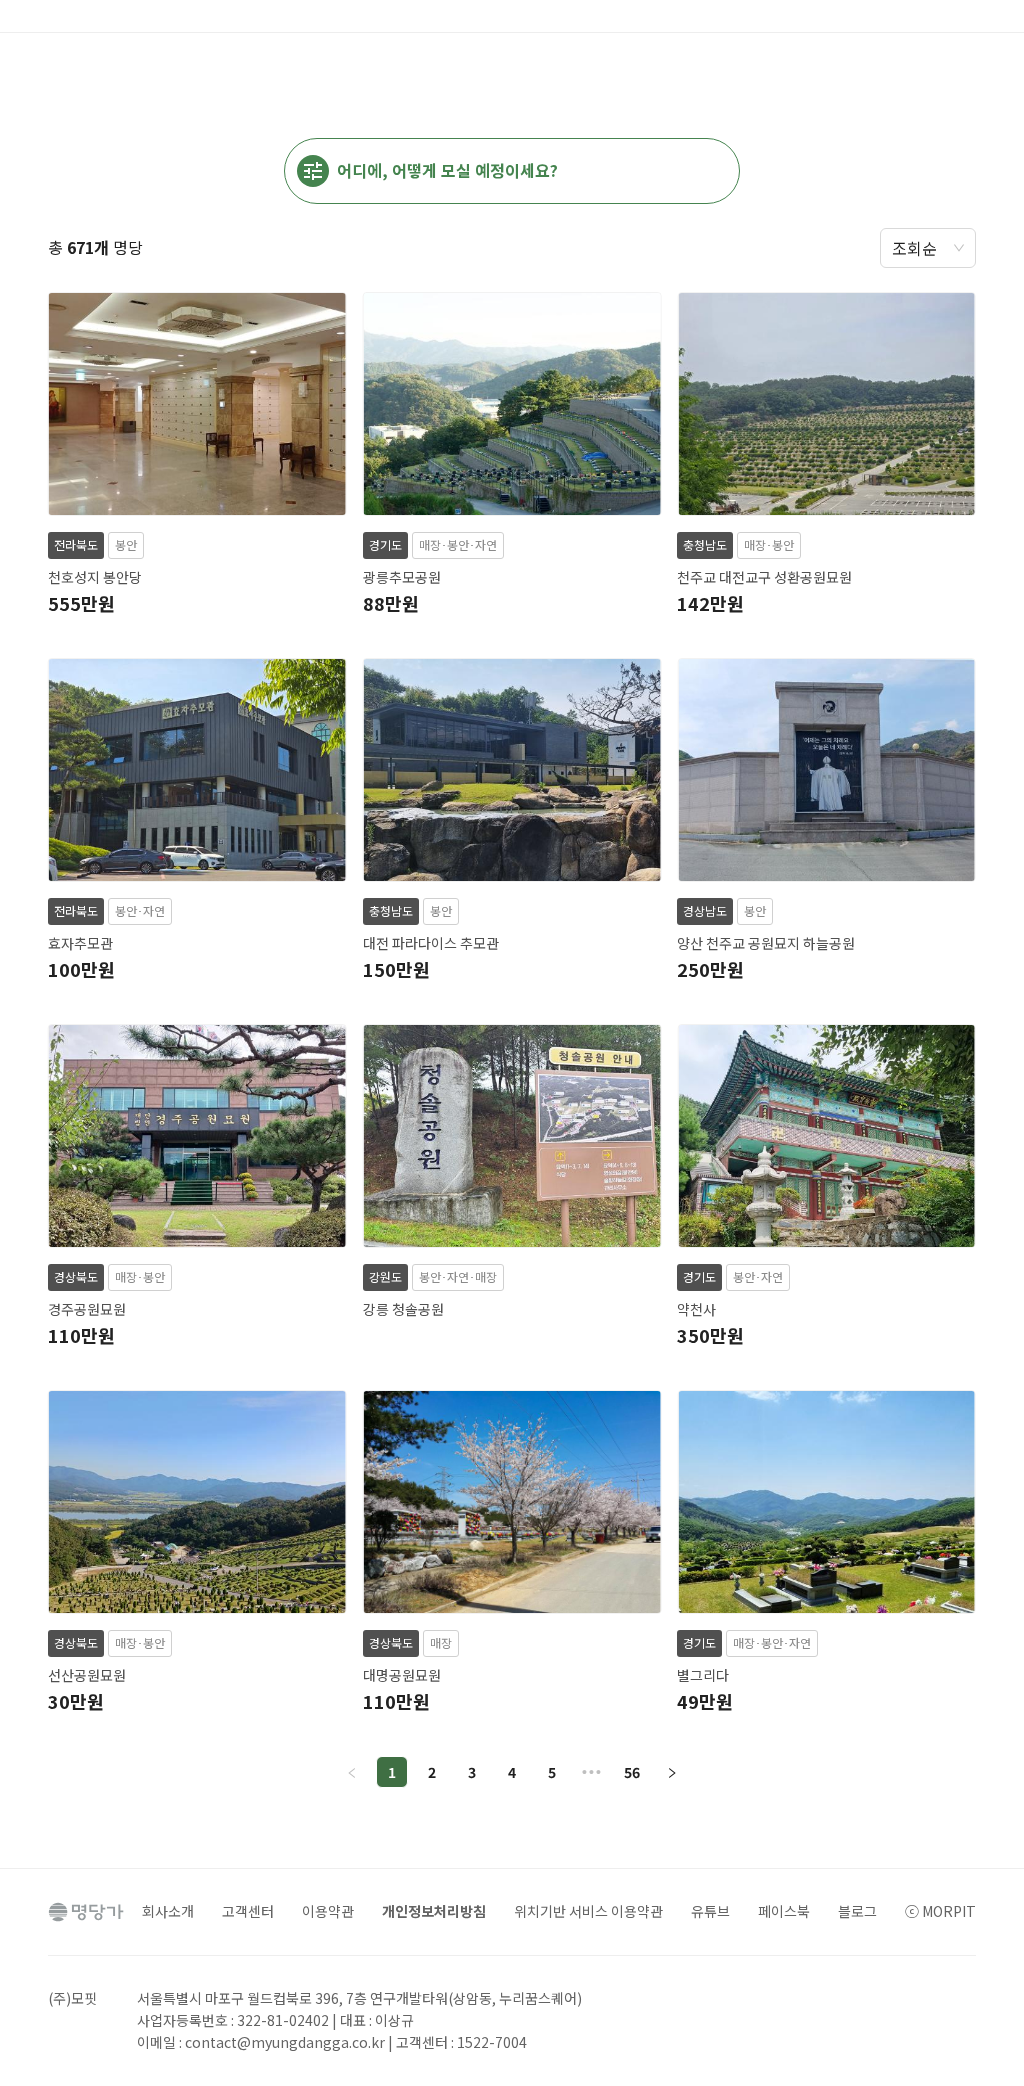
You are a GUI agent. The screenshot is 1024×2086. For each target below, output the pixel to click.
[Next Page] (672, 1772)
